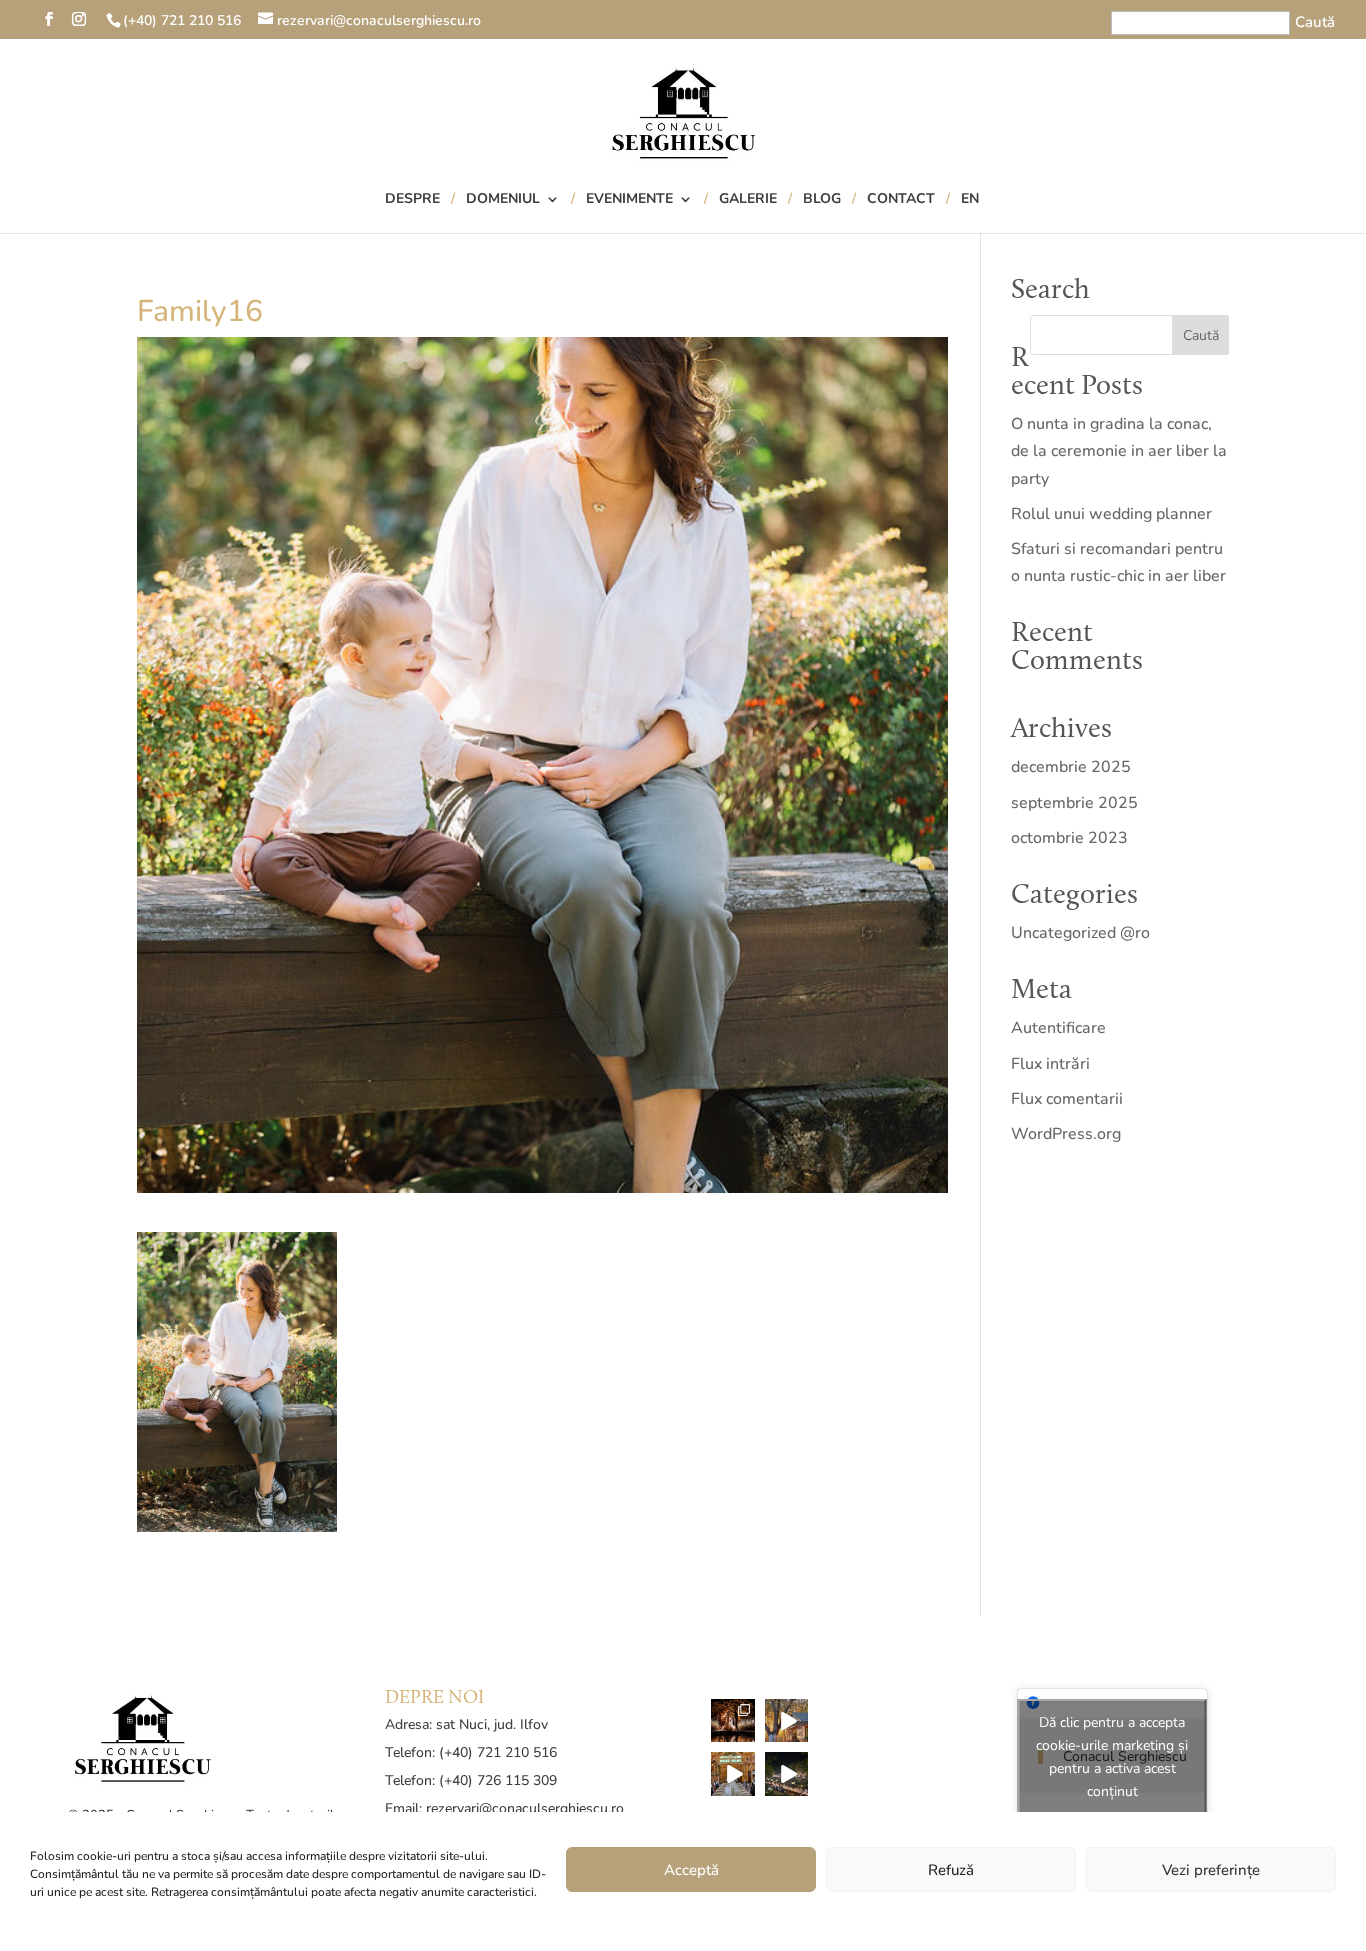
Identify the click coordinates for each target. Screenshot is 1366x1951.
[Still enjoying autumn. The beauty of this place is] (787, 1721)
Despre (412, 200)
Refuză (951, 1870)
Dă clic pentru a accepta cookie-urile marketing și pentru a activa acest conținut (1112, 1757)
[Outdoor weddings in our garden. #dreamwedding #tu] (787, 1774)
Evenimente (629, 200)
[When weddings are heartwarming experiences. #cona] (733, 1774)
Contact (901, 200)
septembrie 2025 (1074, 803)
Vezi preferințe (1211, 1870)
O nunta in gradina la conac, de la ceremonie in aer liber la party (1119, 451)
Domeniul (503, 200)
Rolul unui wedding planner (1111, 514)
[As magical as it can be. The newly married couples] (733, 1721)
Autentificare (1058, 1028)
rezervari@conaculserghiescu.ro (525, 1808)
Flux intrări (1050, 1064)
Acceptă (691, 1870)
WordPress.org (1066, 1134)
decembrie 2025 (1071, 767)
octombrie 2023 (1069, 838)
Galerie (748, 200)
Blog (822, 200)
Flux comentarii (1067, 1099)
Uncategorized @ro (1080, 933)
